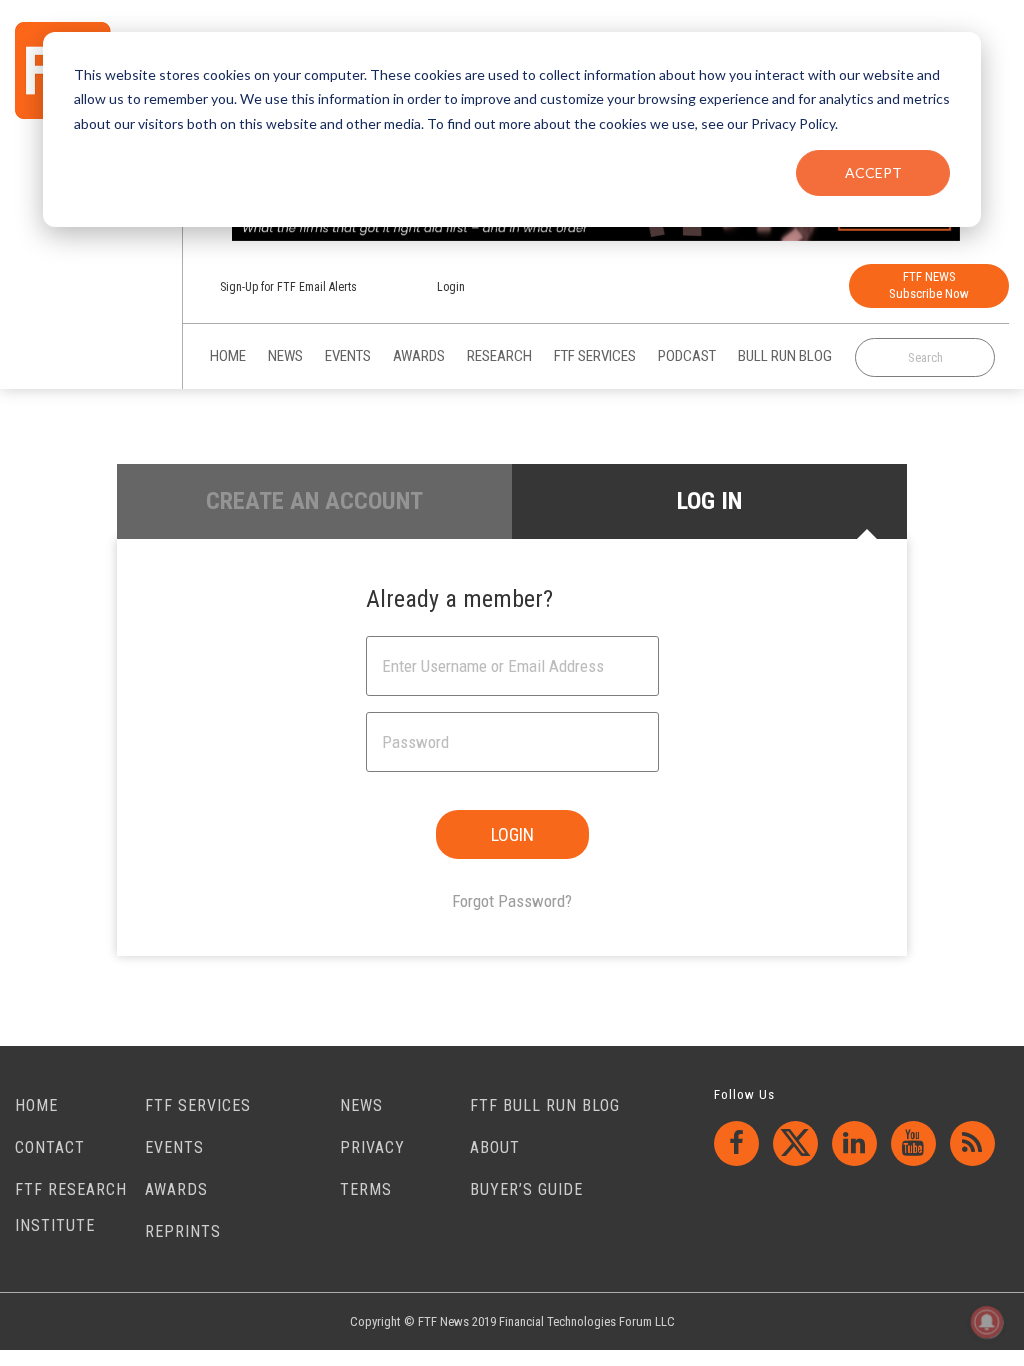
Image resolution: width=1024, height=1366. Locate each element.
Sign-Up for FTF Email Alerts (288, 287)
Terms (366, 1189)
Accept (873, 172)
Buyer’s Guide (526, 1189)
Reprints (183, 1231)
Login (451, 287)
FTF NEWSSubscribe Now (929, 285)
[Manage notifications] (987, 1322)
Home (36, 1105)
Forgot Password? (512, 901)
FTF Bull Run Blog (545, 1105)
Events (174, 1147)
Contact (50, 1147)
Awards (176, 1189)
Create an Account (314, 501)
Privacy (372, 1147)
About (495, 1147)
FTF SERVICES (198, 1105)
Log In (709, 501)
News (361, 1105)
